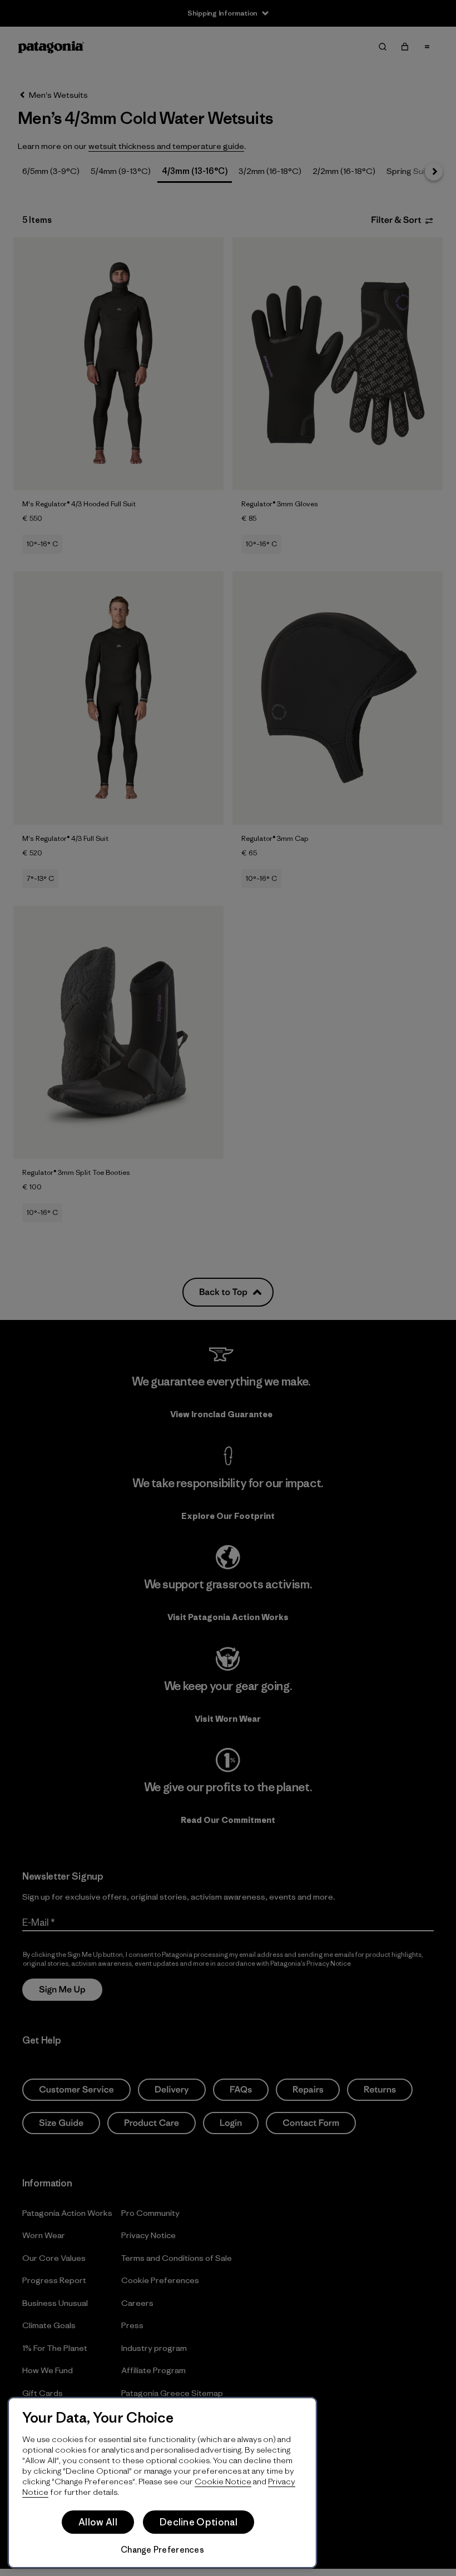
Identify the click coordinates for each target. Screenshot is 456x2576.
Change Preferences (162, 2550)
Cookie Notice (223, 2481)
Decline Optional (199, 2522)
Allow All (98, 2522)
